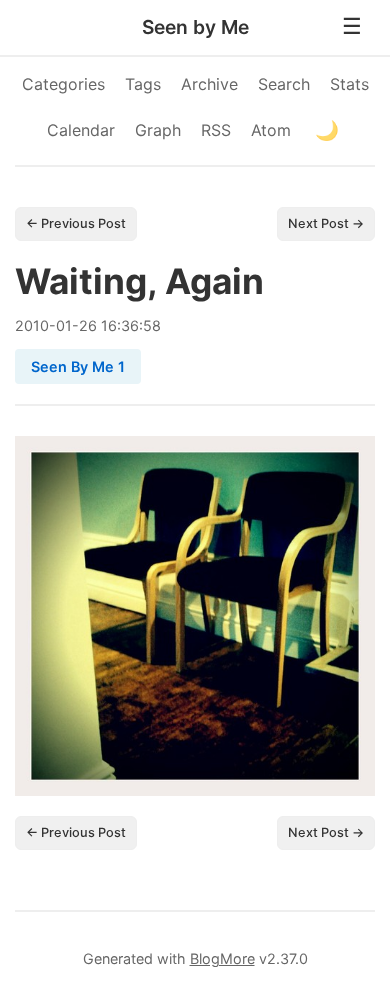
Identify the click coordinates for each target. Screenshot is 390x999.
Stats (349, 84)
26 (88, 325)
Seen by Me (195, 27)
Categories (63, 84)
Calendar (81, 130)
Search (284, 84)
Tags (143, 84)
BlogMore (222, 958)
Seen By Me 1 (78, 366)
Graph (158, 130)
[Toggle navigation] (352, 27)
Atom (271, 130)
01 (64, 325)
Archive (209, 84)
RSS (216, 130)
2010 (32, 325)
